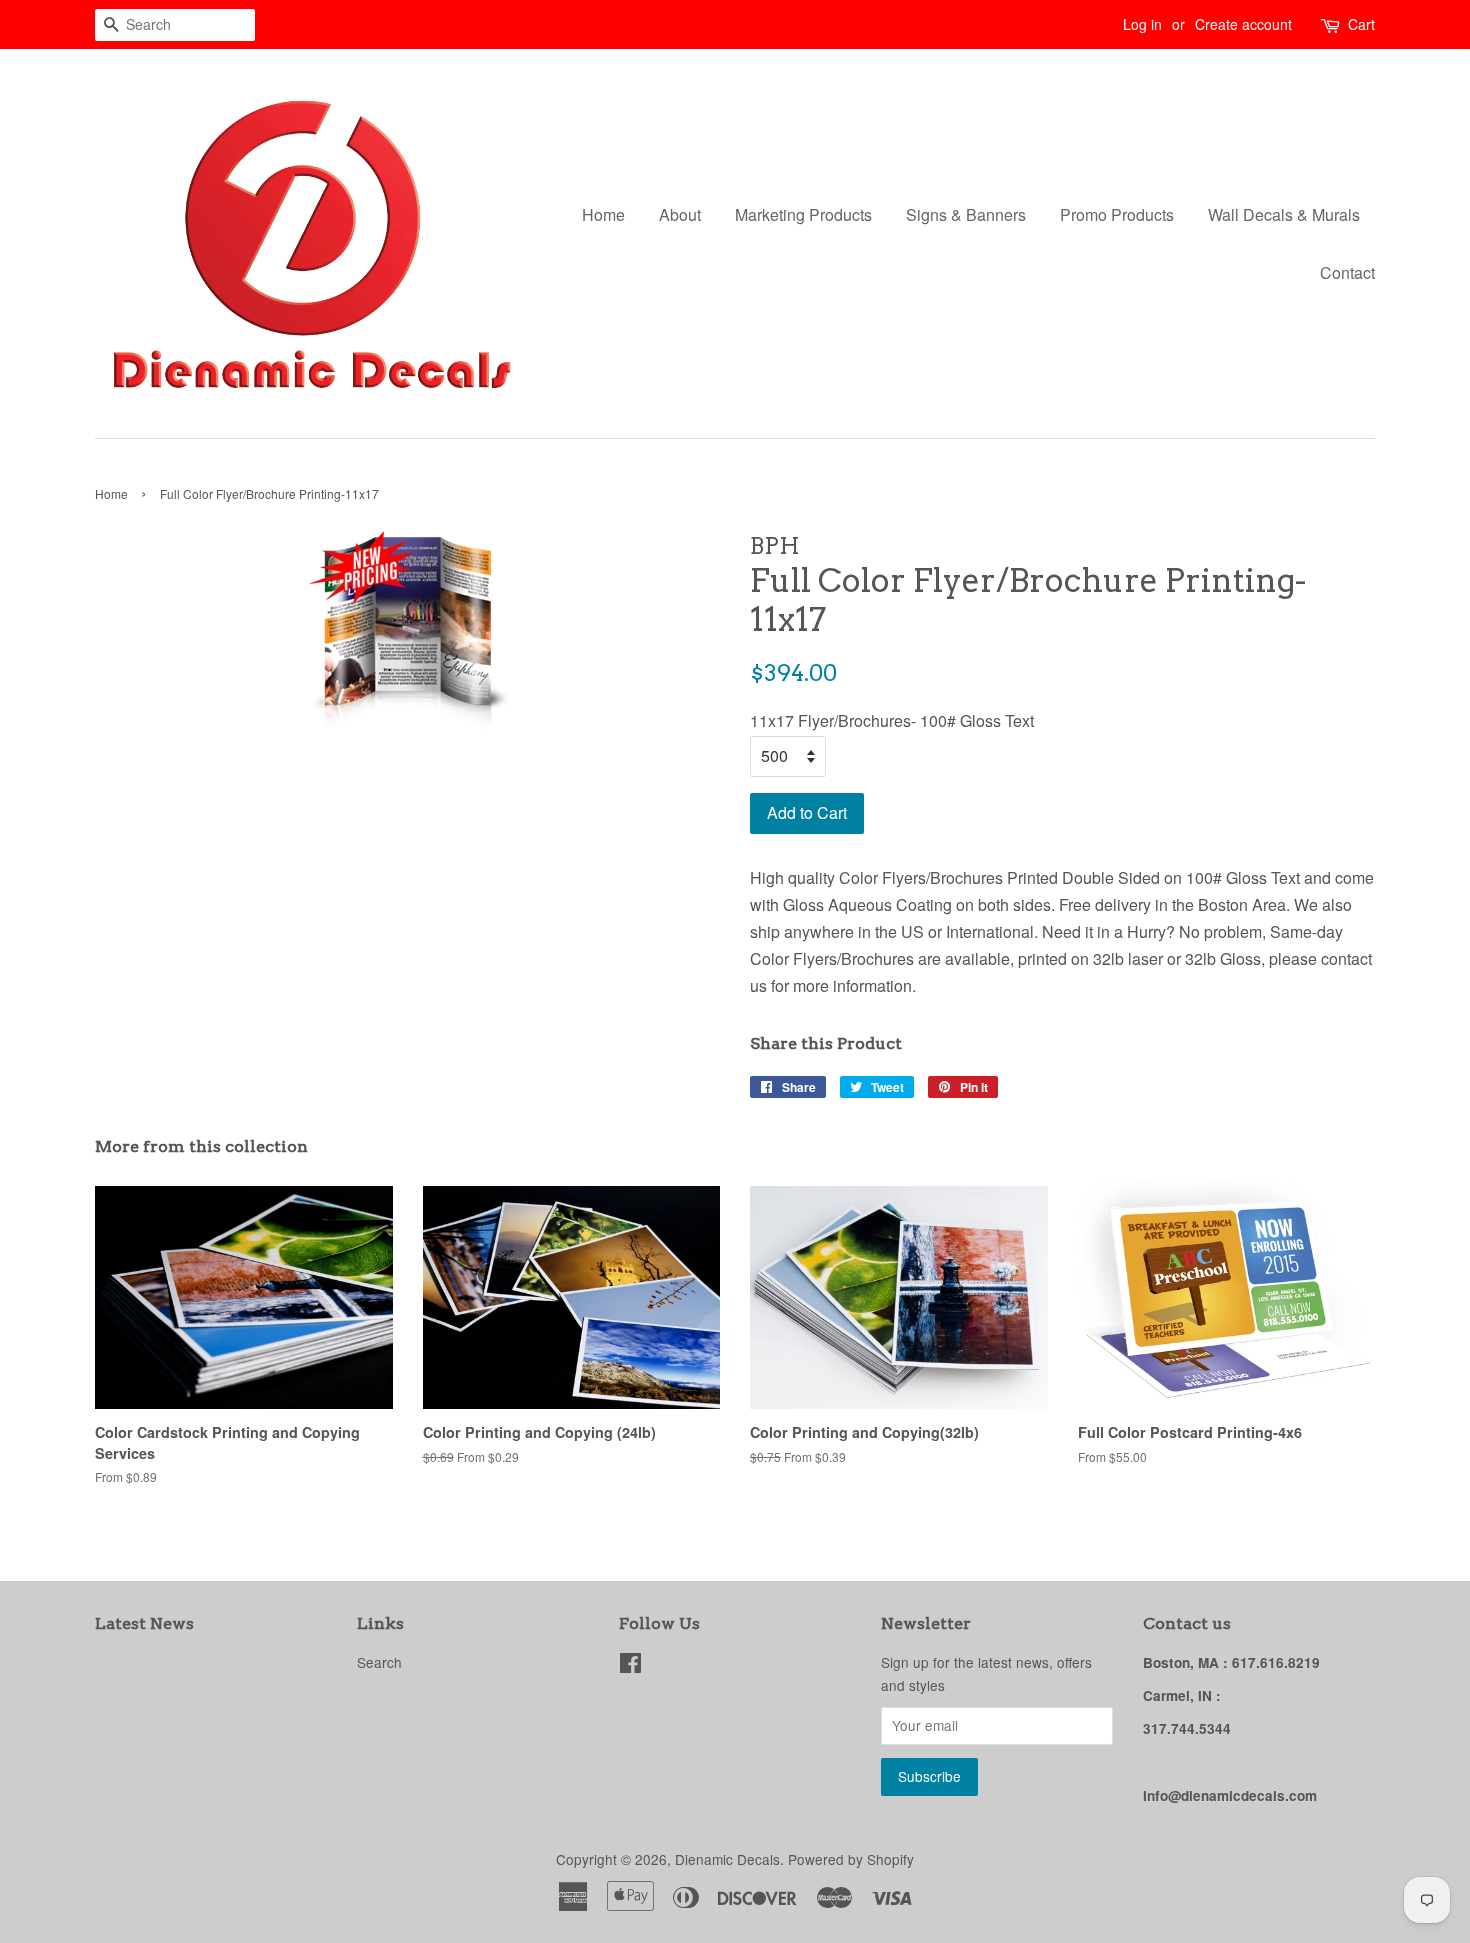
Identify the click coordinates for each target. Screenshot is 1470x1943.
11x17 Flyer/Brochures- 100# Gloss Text (892, 720)
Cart (1361, 24)
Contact (1347, 272)
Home (603, 214)
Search (379, 1662)
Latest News (144, 1623)
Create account (1243, 24)
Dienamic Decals (727, 1859)
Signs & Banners (966, 214)
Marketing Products (803, 214)
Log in (1142, 24)
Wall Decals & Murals (1284, 214)
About (680, 214)
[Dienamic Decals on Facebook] (630, 1666)
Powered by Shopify (851, 1859)
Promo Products (1117, 214)
